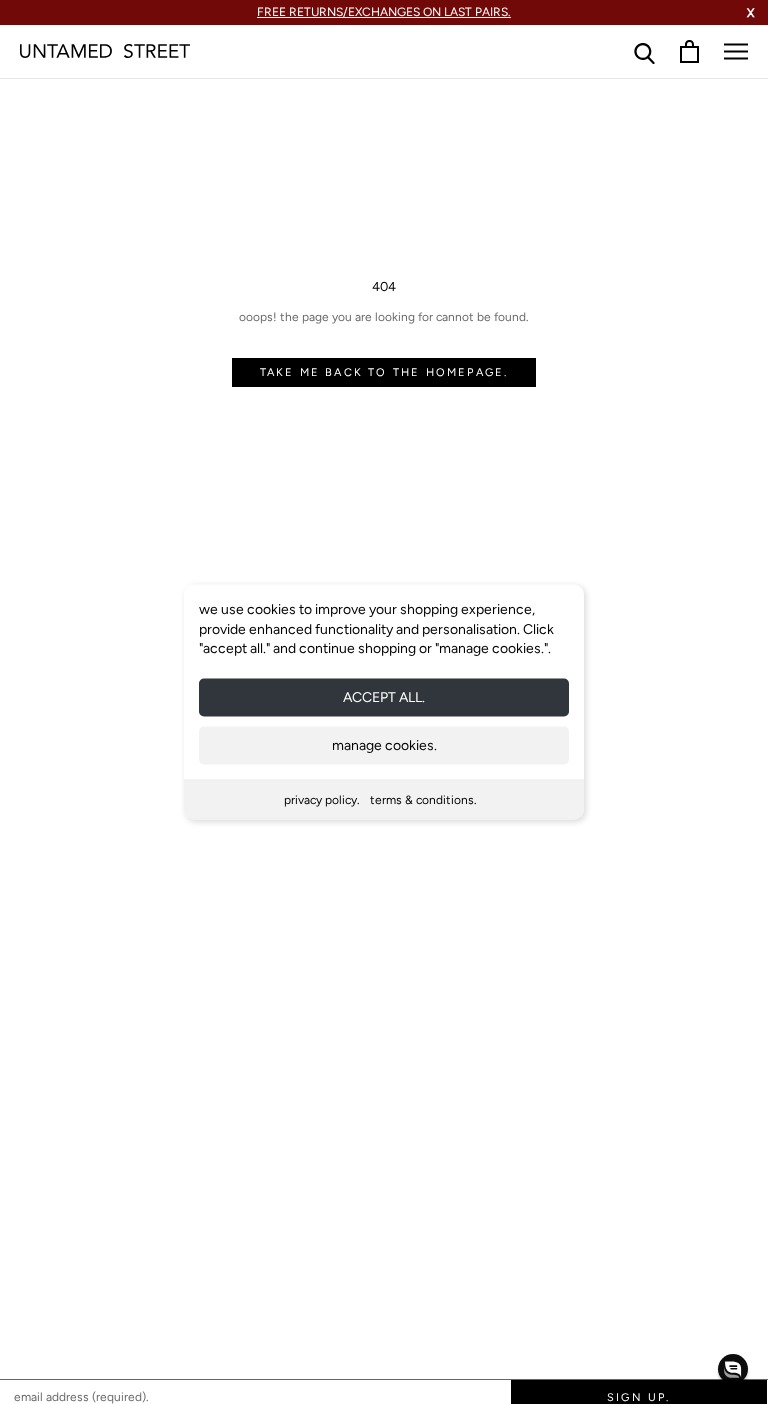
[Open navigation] (736, 51)
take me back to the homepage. (384, 372)
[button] (733, 1369)
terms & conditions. (423, 799)
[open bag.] (689, 51)
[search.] (644, 51)
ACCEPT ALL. (384, 696)
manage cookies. (384, 744)
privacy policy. (322, 799)
